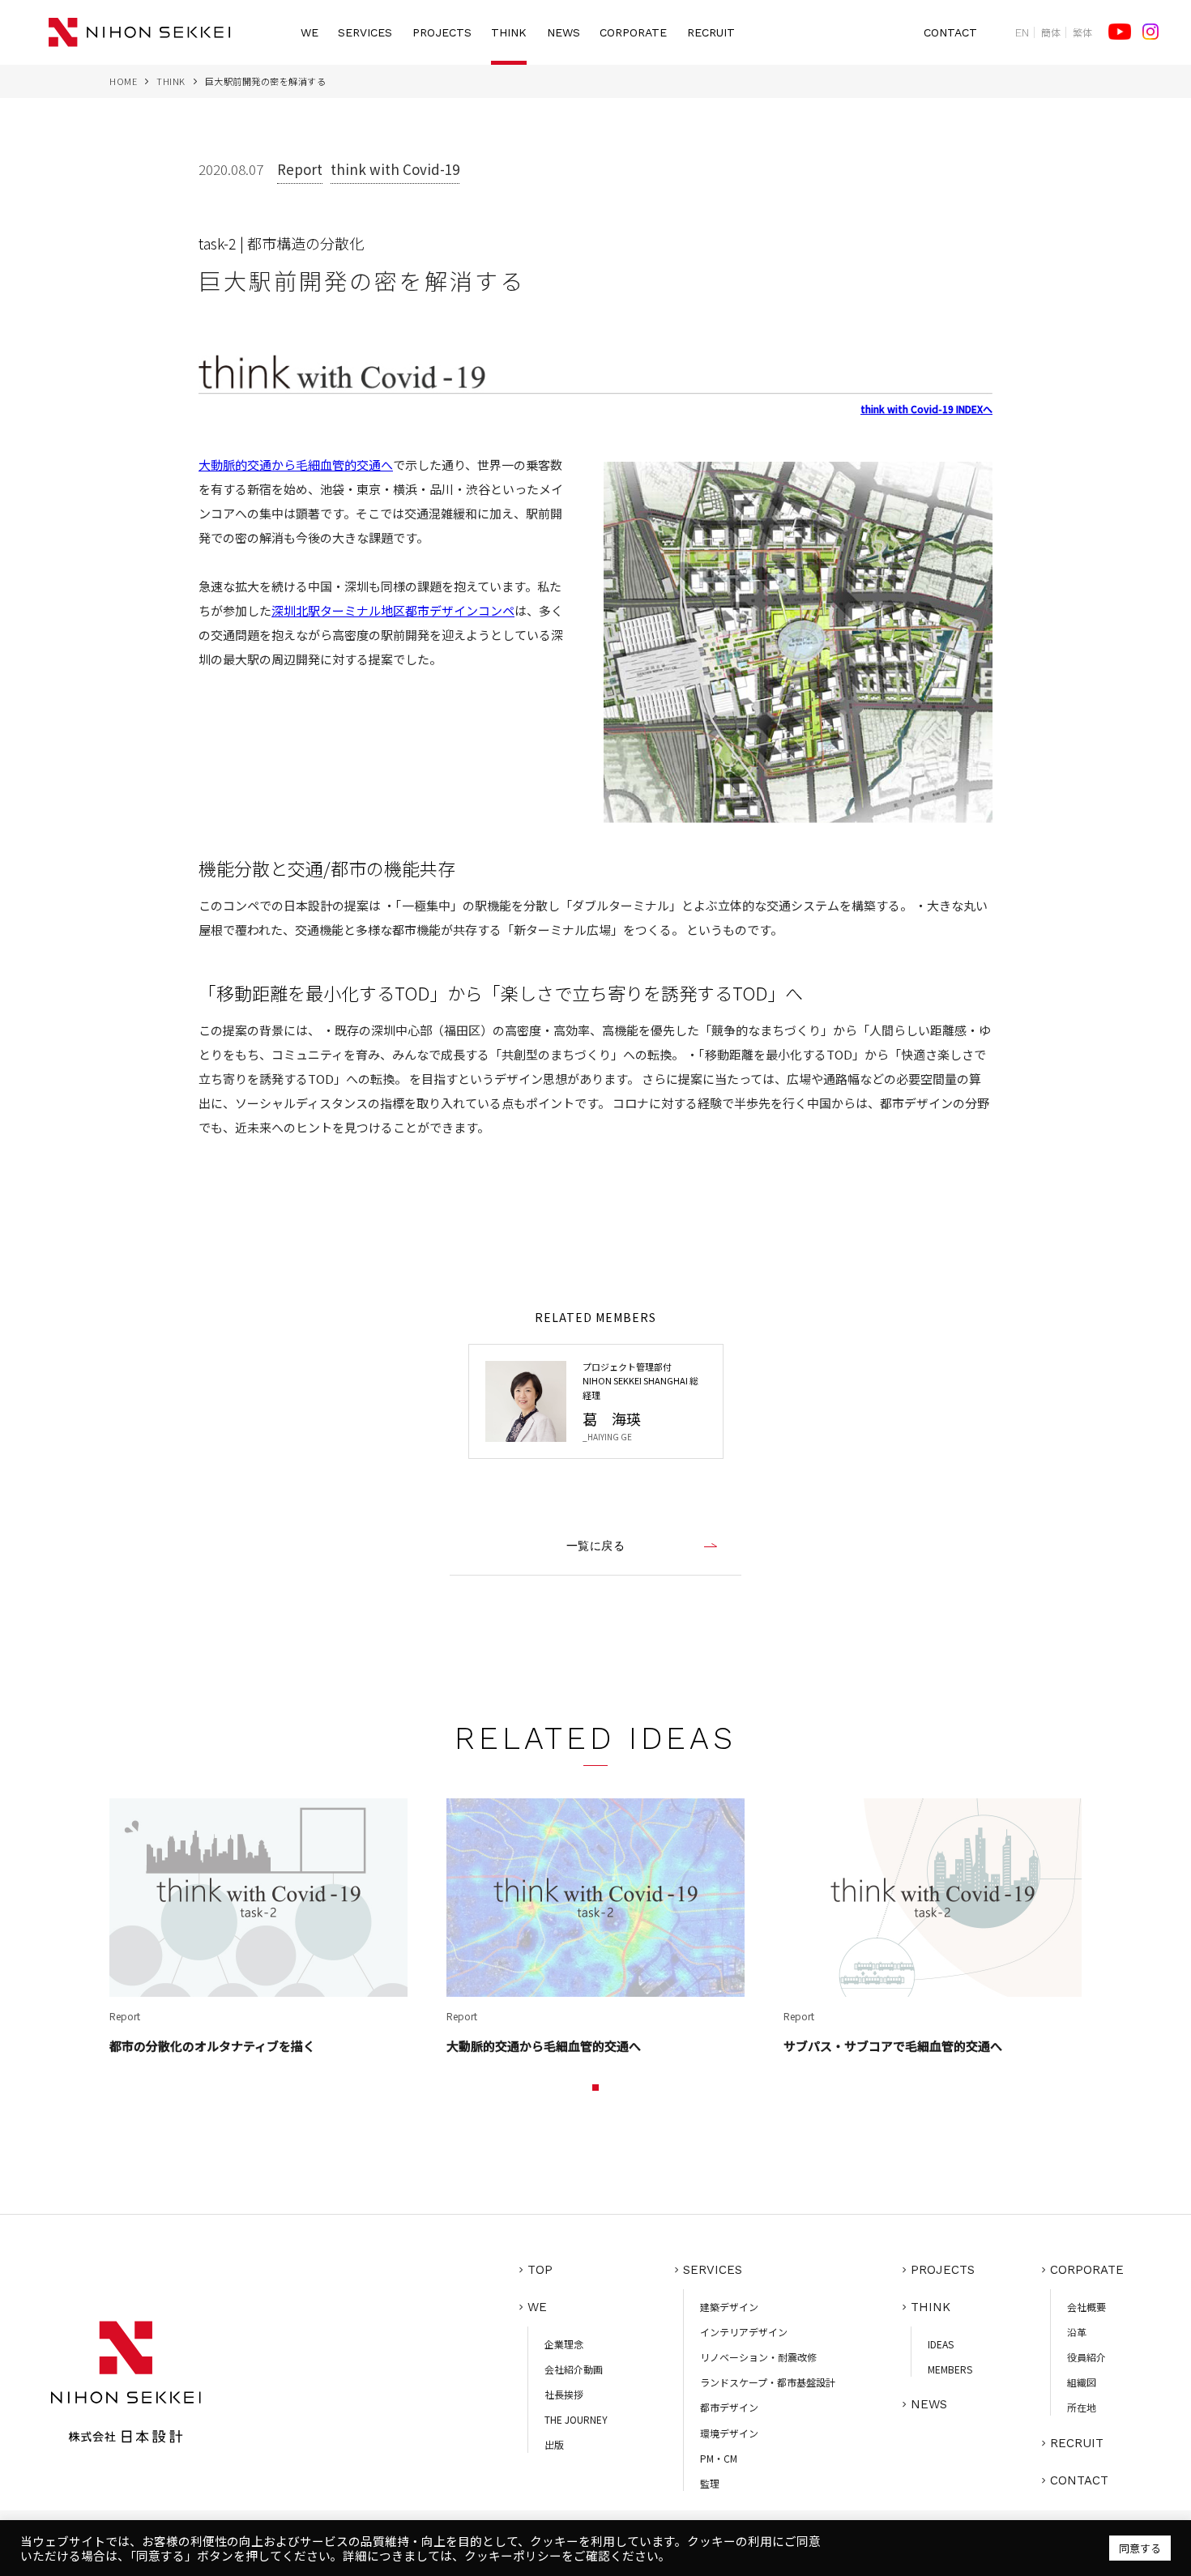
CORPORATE (633, 32)
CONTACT (950, 32)
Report (300, 169)
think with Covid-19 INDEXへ (926, 409)
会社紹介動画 (574, 2369)
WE (309, 32)
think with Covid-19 (395, 169)
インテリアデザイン (744, 2332)
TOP (540, 2270)
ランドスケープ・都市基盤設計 (768, 2382)
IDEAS (941, 2344)
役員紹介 (1086, 2357)
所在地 (1082, 2407)
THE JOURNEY (576, 2419)
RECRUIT (711, 32)
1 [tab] (595, 2088)
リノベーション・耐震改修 (758, 2357)
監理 (710, 2483)
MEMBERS (950, 2369)
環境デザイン (729, 2433)
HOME (123, 81)
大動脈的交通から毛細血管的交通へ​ (296, 465)
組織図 (1082, 2382)
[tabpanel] (258, 1928)
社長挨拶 (564, 2394)
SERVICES (365, 32)
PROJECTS (442, 32)
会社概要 (1086, 2307)
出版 (554, 2444)
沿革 (1077, 2332)
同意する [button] (1140, 2548)
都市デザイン (729, 2407)
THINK (509, 32)
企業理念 (564, 2344)
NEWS (563, 32)
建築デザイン (729, 2307)
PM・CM (719, 2458)
